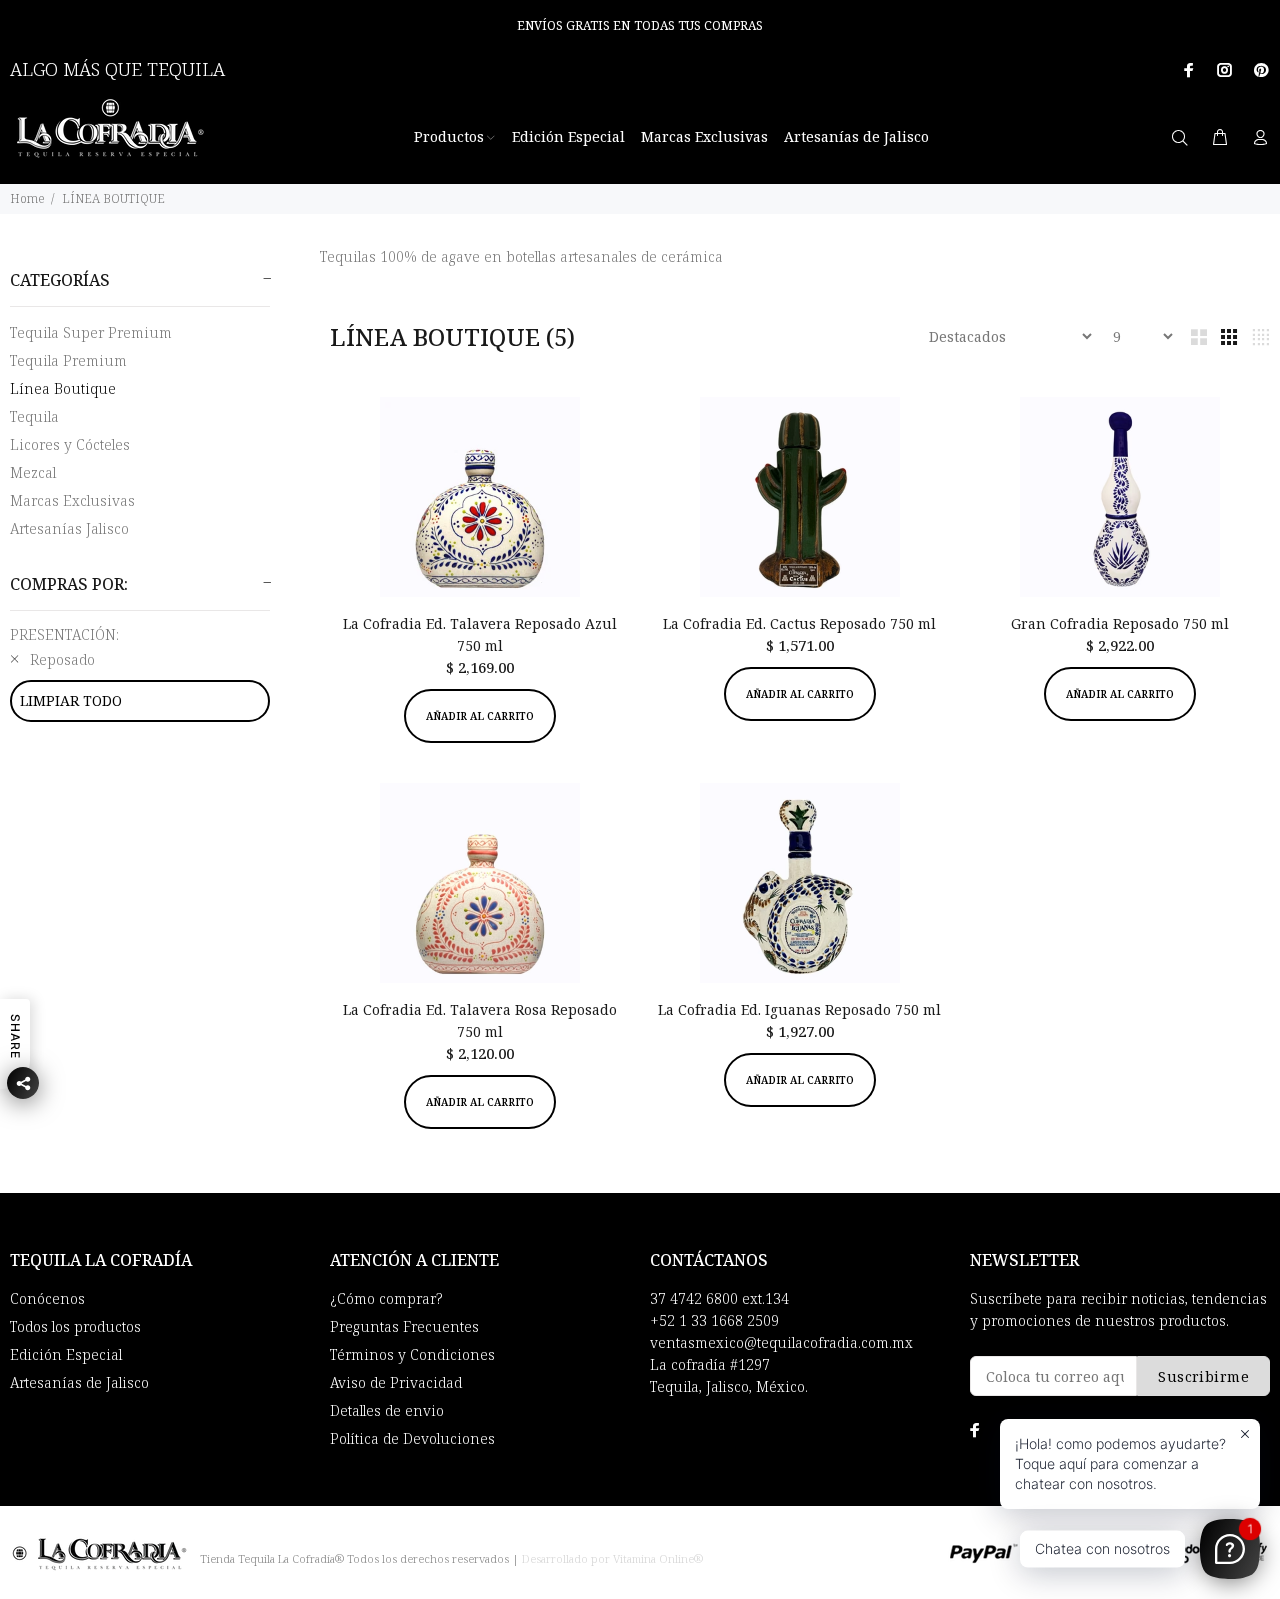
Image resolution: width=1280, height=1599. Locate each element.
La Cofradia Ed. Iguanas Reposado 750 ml (799, 1009)
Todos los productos (75, 1326)
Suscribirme (1203, 1376)
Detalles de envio (387, 1410)
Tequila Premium (68, 360)
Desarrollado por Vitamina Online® (612, 1558)
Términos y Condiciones (412, 1354)
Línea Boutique (63, 388)
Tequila (34, 416)
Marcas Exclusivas (72, 500)
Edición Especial (66, 1354)
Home (27, 198)
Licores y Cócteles (70, 444)
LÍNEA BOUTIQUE (113, 198)
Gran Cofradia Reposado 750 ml (1120, 623)
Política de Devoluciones (412, 1438)
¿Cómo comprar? (386, 1298)
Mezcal (33, 472)
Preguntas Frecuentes (404, 1326)
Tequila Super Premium (91, 332)
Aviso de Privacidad (396, 1382)
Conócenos (47, 1298)
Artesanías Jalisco (69, 528)
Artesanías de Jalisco (79, 1382)
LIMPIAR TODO (71, 700)
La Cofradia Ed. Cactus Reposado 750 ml (799, 623)
